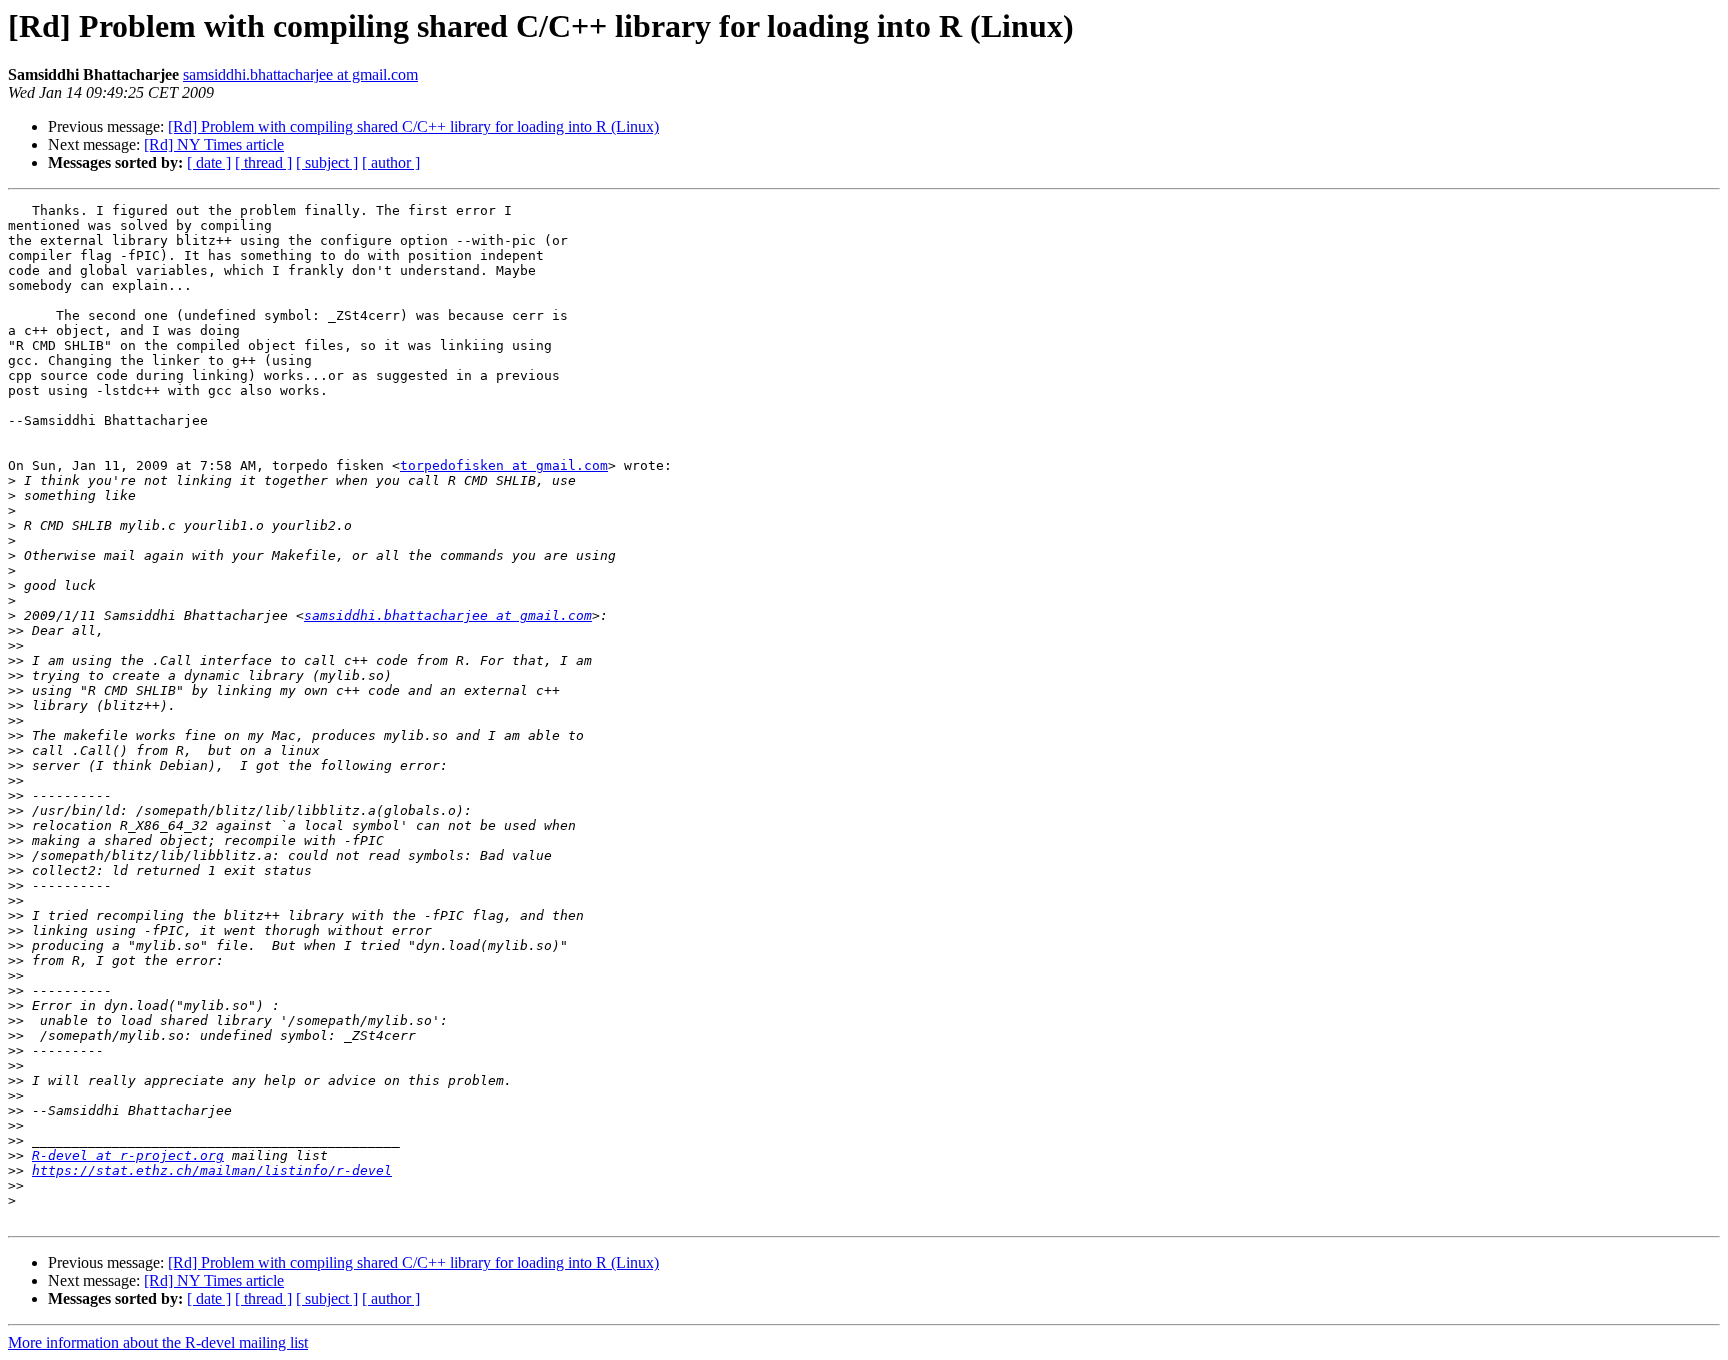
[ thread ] (263, 162)
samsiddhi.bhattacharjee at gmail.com (300, 74)
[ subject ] (327, 162)
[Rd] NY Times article (214, 144)
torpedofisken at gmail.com (504, 465)
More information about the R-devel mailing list (158, 1342)
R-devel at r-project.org (128, 1155)
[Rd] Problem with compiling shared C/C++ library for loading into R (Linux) (413, 126)
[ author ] (391, 162)
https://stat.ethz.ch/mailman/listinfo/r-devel (212, 1170)
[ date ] (209, 162)
